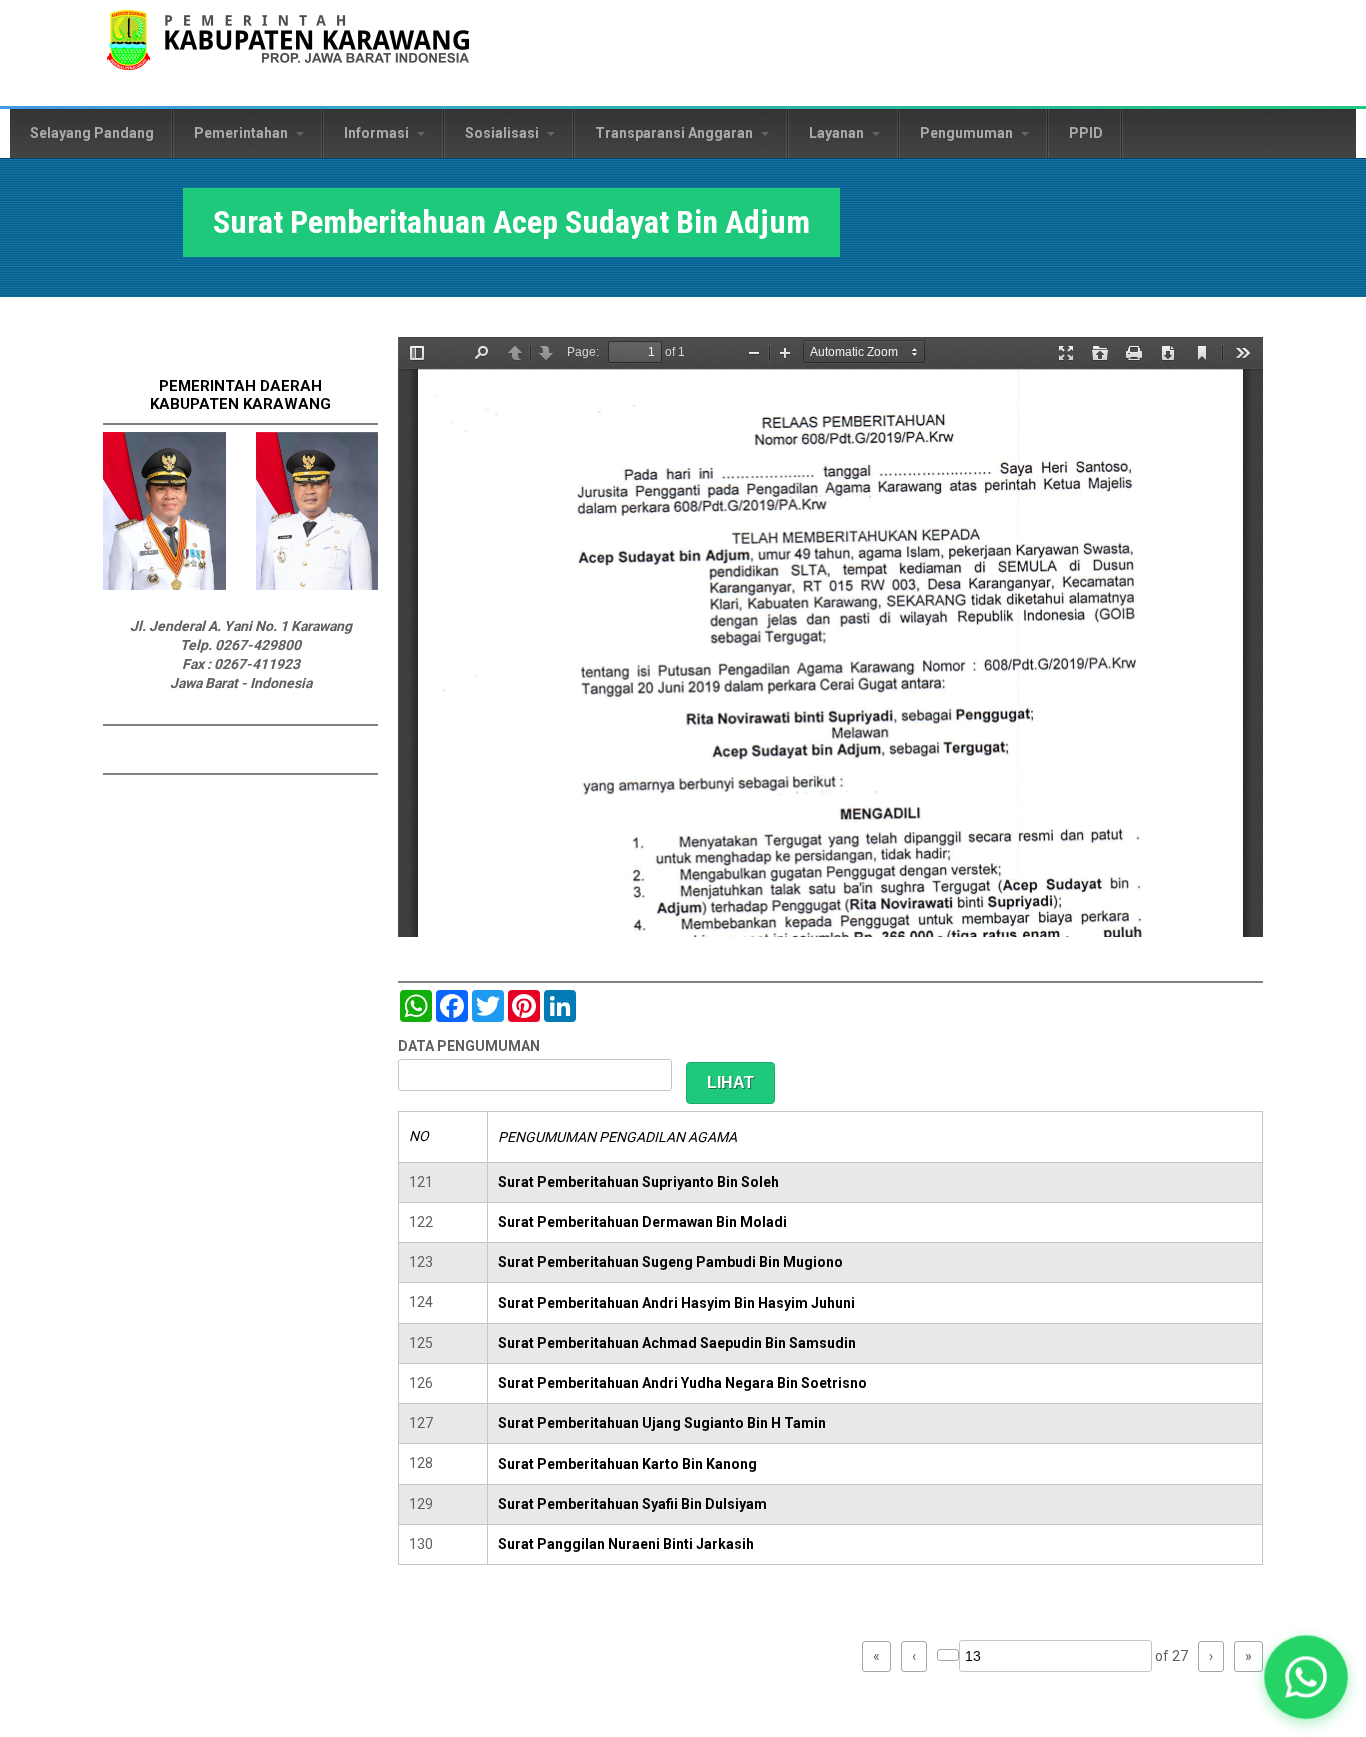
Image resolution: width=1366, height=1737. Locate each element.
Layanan (838, 133)
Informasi (378, 133)
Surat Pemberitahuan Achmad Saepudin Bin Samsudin (677, 1343)
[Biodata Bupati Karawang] (164, 585)
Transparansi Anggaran (675, 133)
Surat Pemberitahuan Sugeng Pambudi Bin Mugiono (670, 1262)
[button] (1306, 1677)
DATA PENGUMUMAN (469, 1046)
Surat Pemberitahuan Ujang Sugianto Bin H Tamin (662, 1423)
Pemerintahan (242, 133)
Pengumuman (968, 133)
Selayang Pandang (92, 133)
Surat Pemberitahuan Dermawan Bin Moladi (642, 1222)
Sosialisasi (503, 133)
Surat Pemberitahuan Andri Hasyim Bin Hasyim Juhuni (676, 1303)
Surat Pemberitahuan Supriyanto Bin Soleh (638, 1182)
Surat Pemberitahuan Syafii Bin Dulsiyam (632, 1504)
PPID (1086, 133)
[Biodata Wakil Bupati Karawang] (317, 585)
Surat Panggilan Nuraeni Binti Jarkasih (626, 1544)
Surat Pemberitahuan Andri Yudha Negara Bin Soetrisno (682, 1383)
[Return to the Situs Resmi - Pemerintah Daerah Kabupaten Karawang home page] (288, 52)
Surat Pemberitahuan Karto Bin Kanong (627, 1464)
